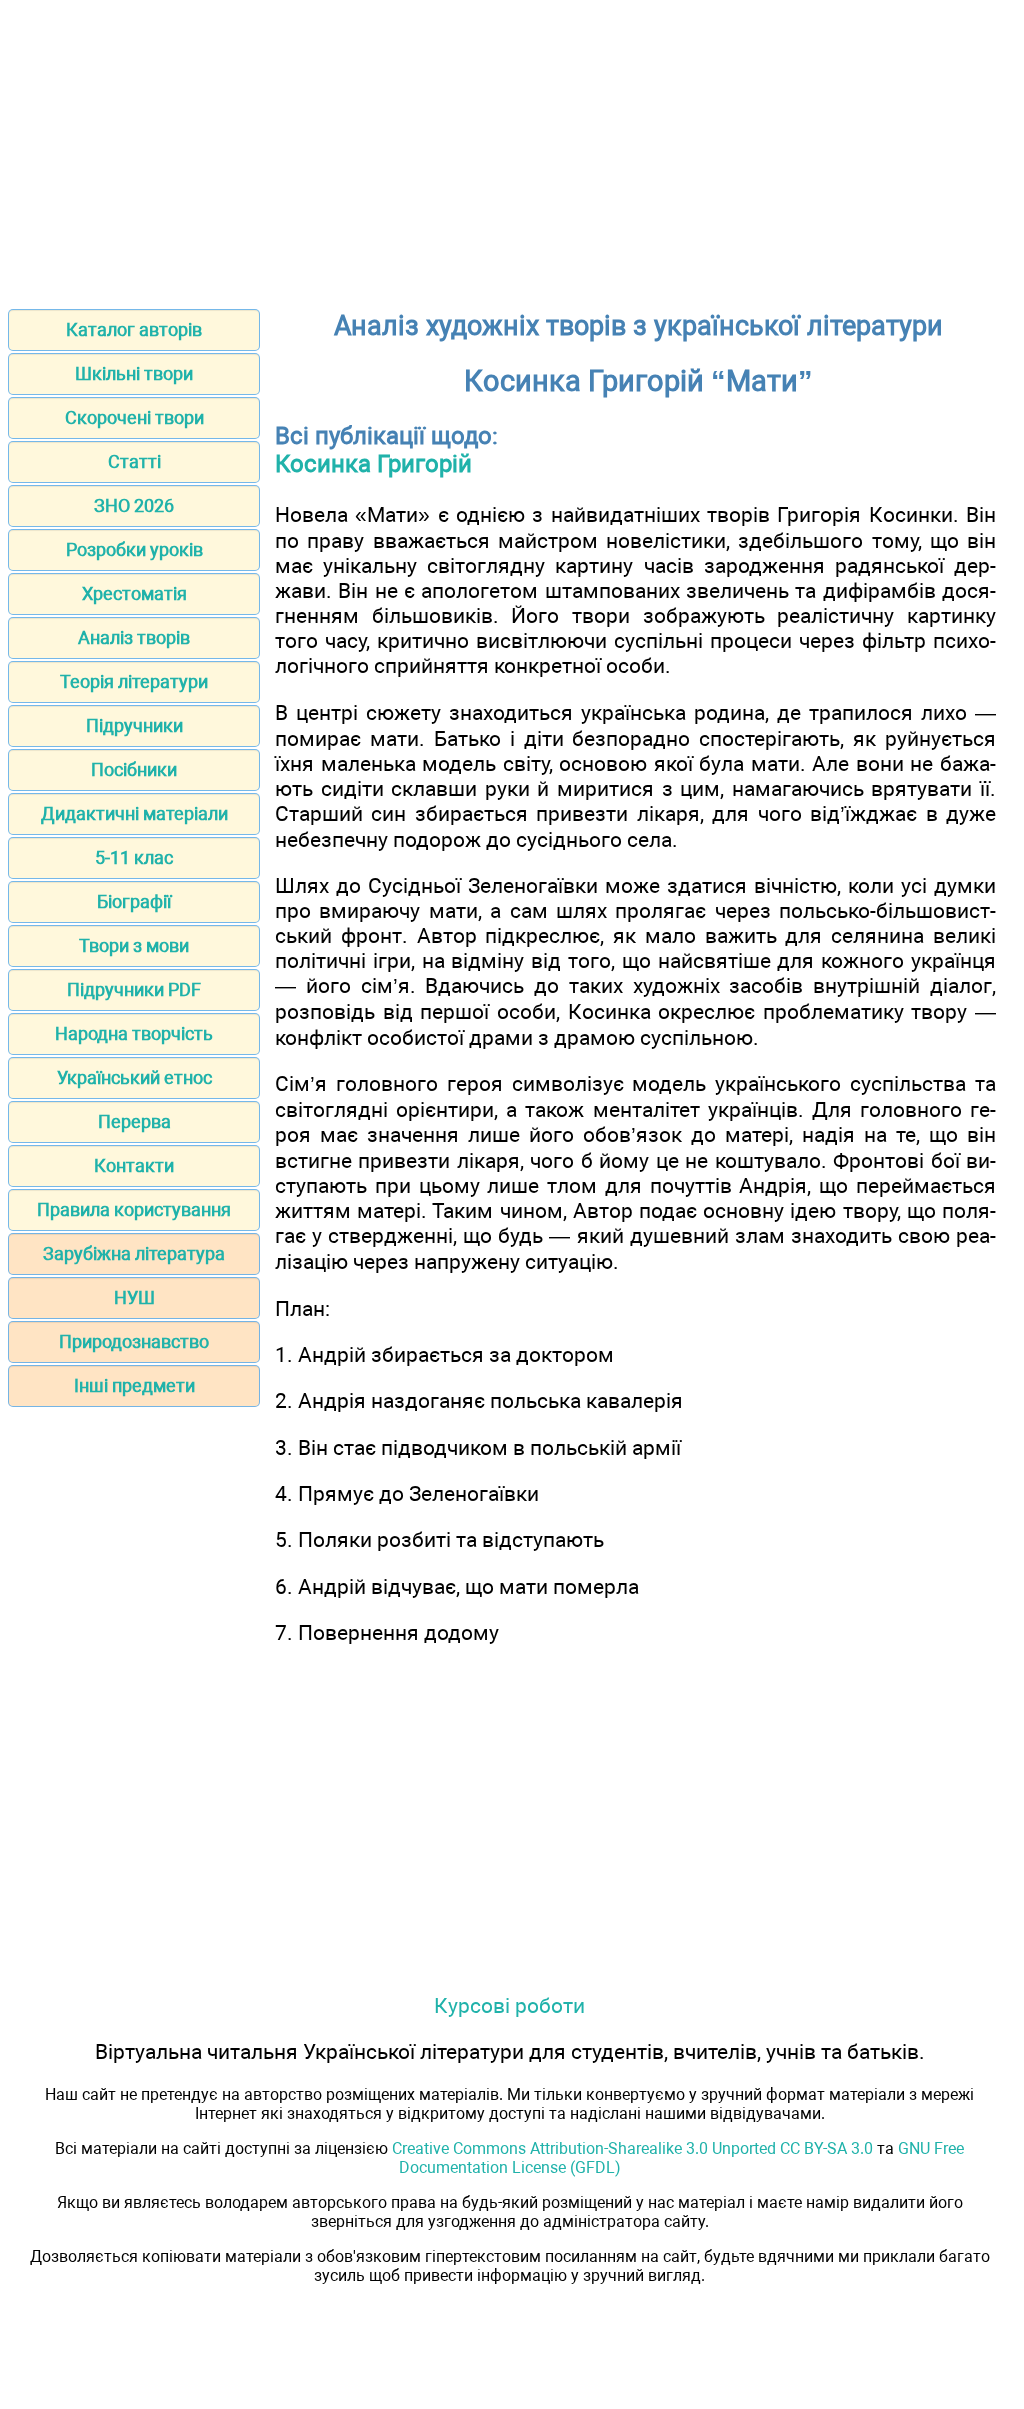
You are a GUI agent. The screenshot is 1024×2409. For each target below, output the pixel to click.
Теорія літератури (134, 681)
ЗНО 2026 (134, 505)
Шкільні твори (134, 373)
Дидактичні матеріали (134, 813)
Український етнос (134, 1077)
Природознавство (134, 1341)
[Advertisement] (512, 148)
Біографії (134, 901)
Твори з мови (134, 945)
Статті (134, 461)
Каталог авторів (134, 329)
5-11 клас (134, 857)
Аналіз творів (134, 637)
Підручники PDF (134, 989)
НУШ (134, 1297)
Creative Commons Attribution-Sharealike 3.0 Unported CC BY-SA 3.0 (632, 2148)
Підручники (134, 725)
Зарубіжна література (134, 1253)
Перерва (134, 1121)
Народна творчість (134, 1033)
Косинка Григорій (373, 464)
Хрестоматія (134, 593)
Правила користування (134, 1209)
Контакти (134, 1165)
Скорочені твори (134, 417)
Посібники (134, 769)
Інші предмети (134, 1385)
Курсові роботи (509, 2005)
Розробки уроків (134, 549)
